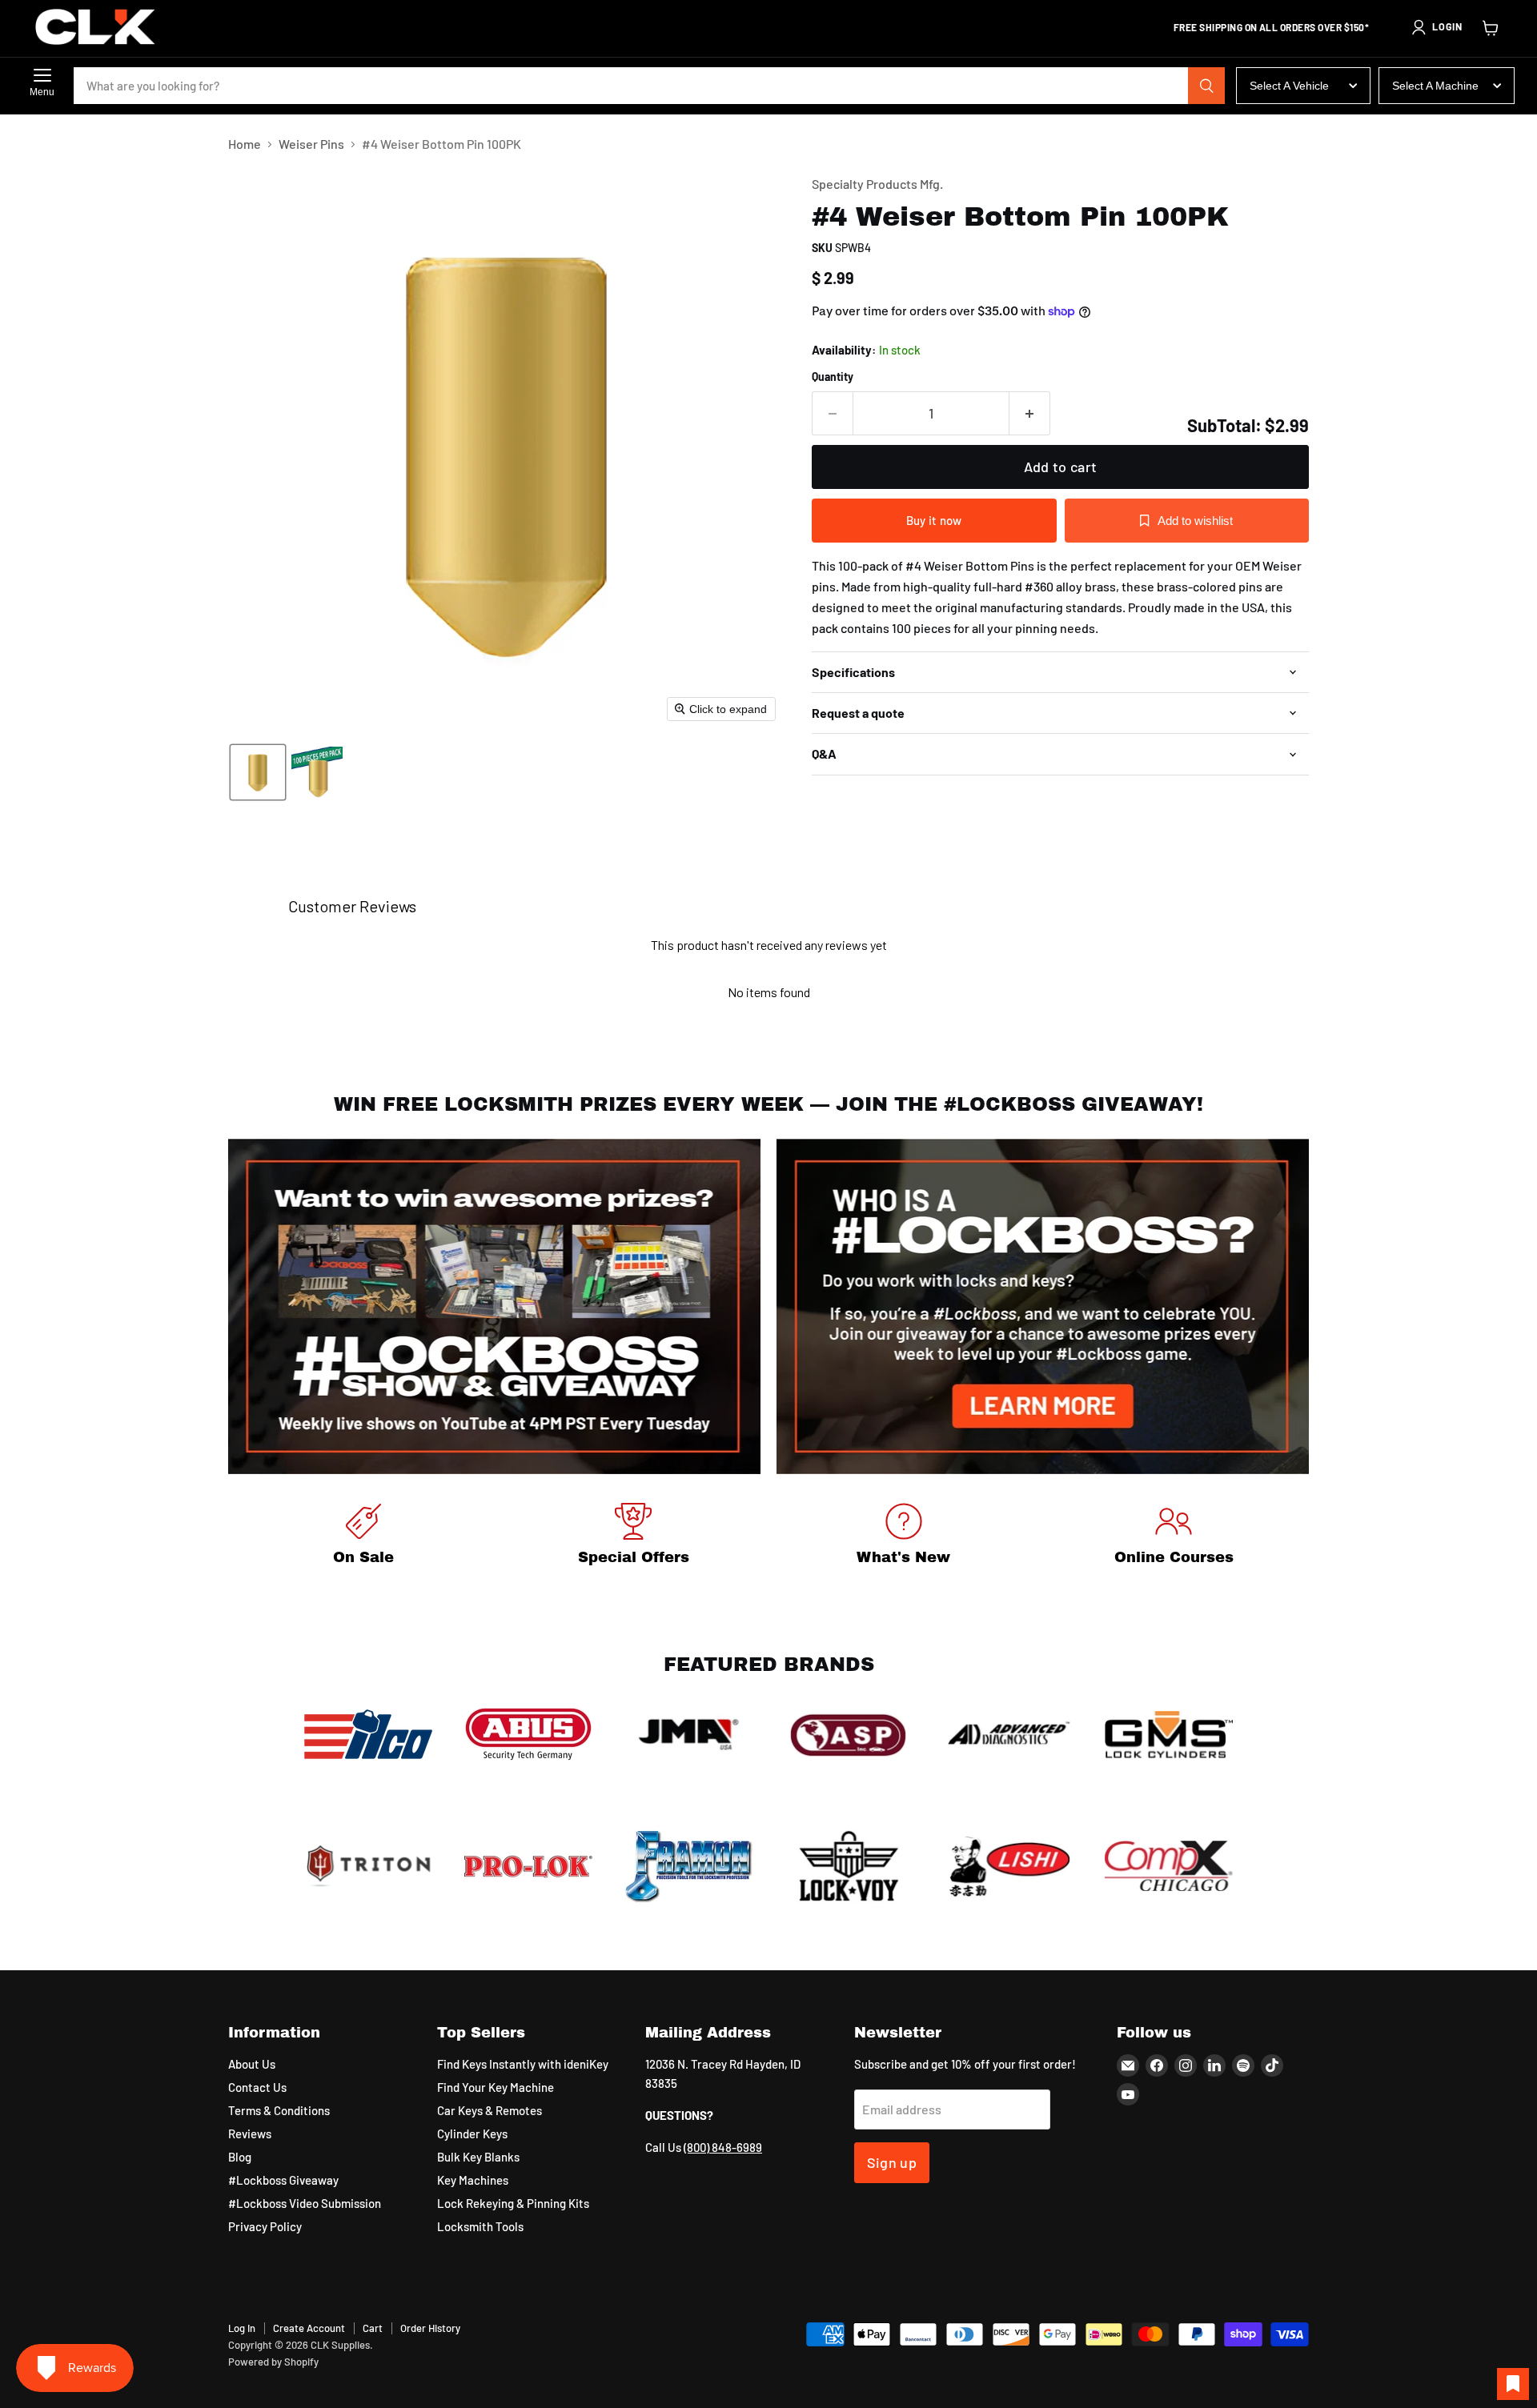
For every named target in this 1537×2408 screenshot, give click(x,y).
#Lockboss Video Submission (305, 2203)
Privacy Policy (265, 2226)
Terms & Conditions (279, 2110)
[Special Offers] (634, 1537)
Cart (373, 2328)
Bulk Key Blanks (478, 2157)
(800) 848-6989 (723, 2147)
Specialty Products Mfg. (877, 184)
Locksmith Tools (480, 2226)
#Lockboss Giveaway (283, 2180)
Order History (430, 2328)
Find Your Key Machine (496, 2087)
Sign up (892, 2162)
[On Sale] (363, 1537)
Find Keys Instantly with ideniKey (523, 2064)
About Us (252, 2064)
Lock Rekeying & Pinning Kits (513, 2203)
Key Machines (473, 2180)
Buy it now (934, 520)
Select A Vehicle (1289, 86)
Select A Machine (1435, 86)
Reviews (250, 2134)
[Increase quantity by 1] (1030, 413)
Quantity (833, 377)
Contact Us (257, 2087)
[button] (1436, 27)
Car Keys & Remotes (490, 2110)
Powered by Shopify (273, 2362)
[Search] (1206, 86)
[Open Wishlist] (1513, 2384)
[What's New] (904, 1537)
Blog (240, 2157)
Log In (242, 2328)
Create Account (309, 2328)
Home (245, 144)
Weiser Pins (311, 144)
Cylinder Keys (472, 2134)
